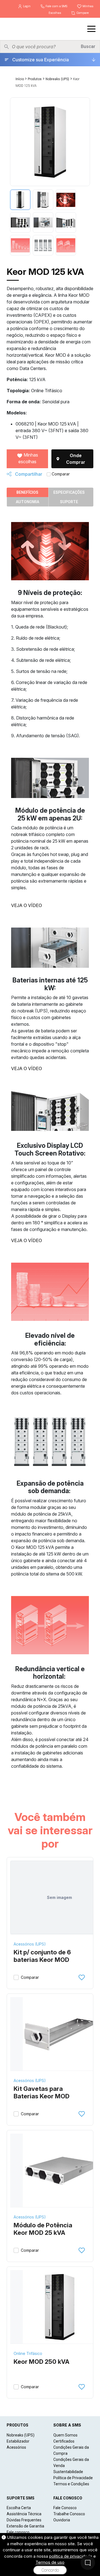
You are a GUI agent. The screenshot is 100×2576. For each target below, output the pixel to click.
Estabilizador (18, 2441)
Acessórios (16, 2447)
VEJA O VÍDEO (27, 905)
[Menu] (91, 29)
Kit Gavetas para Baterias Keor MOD (42, 2093)
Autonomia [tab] (27, 502)
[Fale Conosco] (88, 2563)
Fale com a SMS (56, 6)
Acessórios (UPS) (30, 1944)
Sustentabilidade (68, 2472)
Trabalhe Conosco (69, 2514)
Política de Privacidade (73, 2478)
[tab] (20, 200)
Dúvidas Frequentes (24, 2520)
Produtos (35, 79)
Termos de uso (50, 2562)
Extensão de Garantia (25, 2526)
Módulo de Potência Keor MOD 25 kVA (43, 2229)
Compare (82, 13)
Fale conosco (18, 2532)
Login (27, 6)
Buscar (88, 46)
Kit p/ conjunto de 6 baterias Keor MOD (42, 1956)
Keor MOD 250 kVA (42, 2362)
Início (20, 79)
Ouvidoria (62, 2520)
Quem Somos (65, 2435)
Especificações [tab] (69, 492)
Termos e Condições (71, 2484)
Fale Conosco (65, 2508)
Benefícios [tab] (27, 492)
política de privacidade (71, 2556)
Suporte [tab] (69, 502)
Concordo (50, 2570)
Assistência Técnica (24, 2514)
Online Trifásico (28, 2353)
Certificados (64, 2441)
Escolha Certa (19, 2508)
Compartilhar (28, 474)
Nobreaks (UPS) (57, 79)
